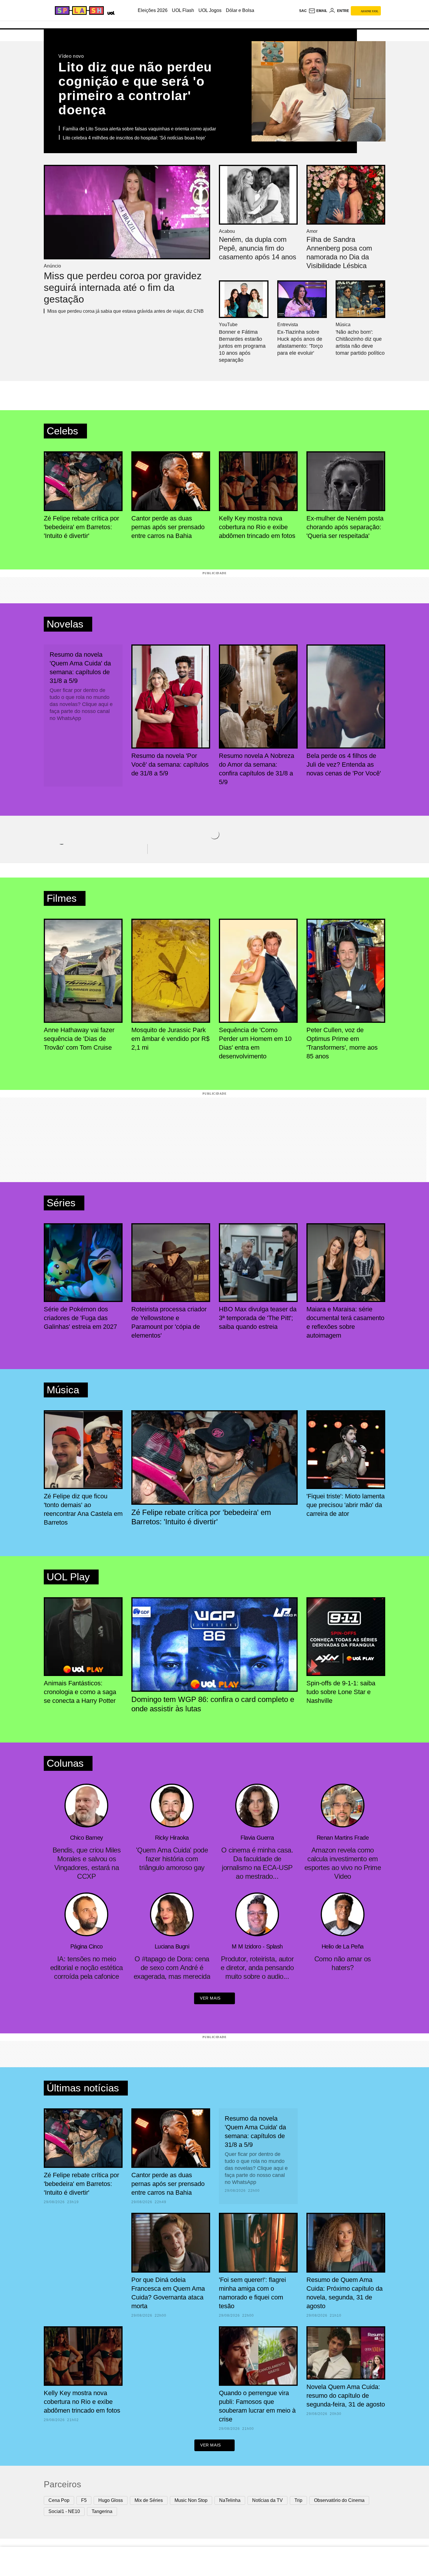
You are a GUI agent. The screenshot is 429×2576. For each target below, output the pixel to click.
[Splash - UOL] (79, 11)
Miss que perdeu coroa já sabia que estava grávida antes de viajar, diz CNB (125, 311)
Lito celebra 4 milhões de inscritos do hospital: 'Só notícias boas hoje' (134, 138)
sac (303, 11)
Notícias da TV (267, 2500)
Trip (298, 2500)
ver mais (210, 1998)
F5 (84, 2500)
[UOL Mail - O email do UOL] (318, 11)
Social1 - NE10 (64, 2511)
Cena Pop (59, 2500)
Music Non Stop (191, 2500)
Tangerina (102, 2511)
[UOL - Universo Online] (110, 12)
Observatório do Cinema (339, 2500)
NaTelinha (230, 2500)
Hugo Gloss (111, 2500)
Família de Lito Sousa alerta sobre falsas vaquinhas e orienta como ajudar (139, 129)
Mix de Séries (149, 2500)
